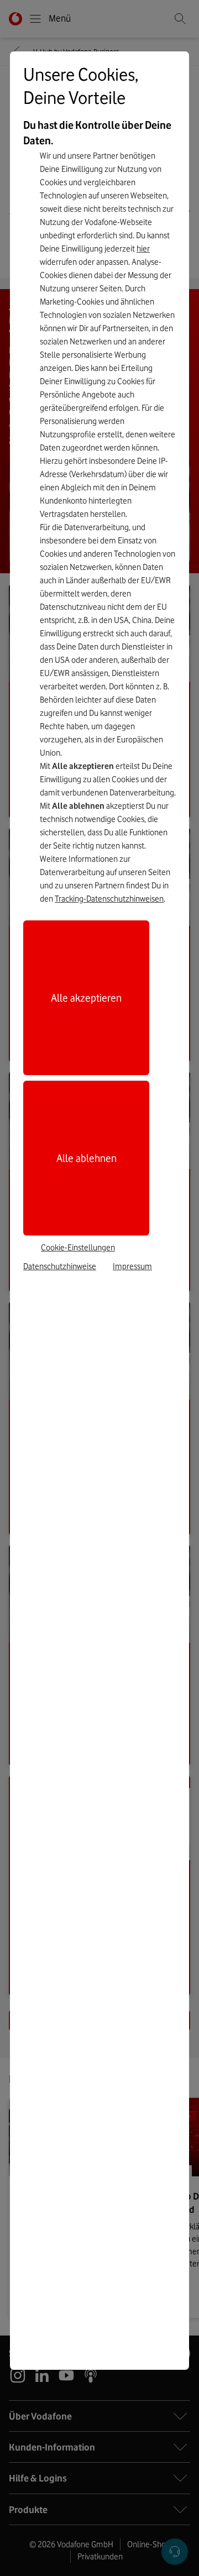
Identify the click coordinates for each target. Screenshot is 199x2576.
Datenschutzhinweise (60, 1266)
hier (143, 249)
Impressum (132, 1266)
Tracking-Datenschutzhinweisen (109, 899)
